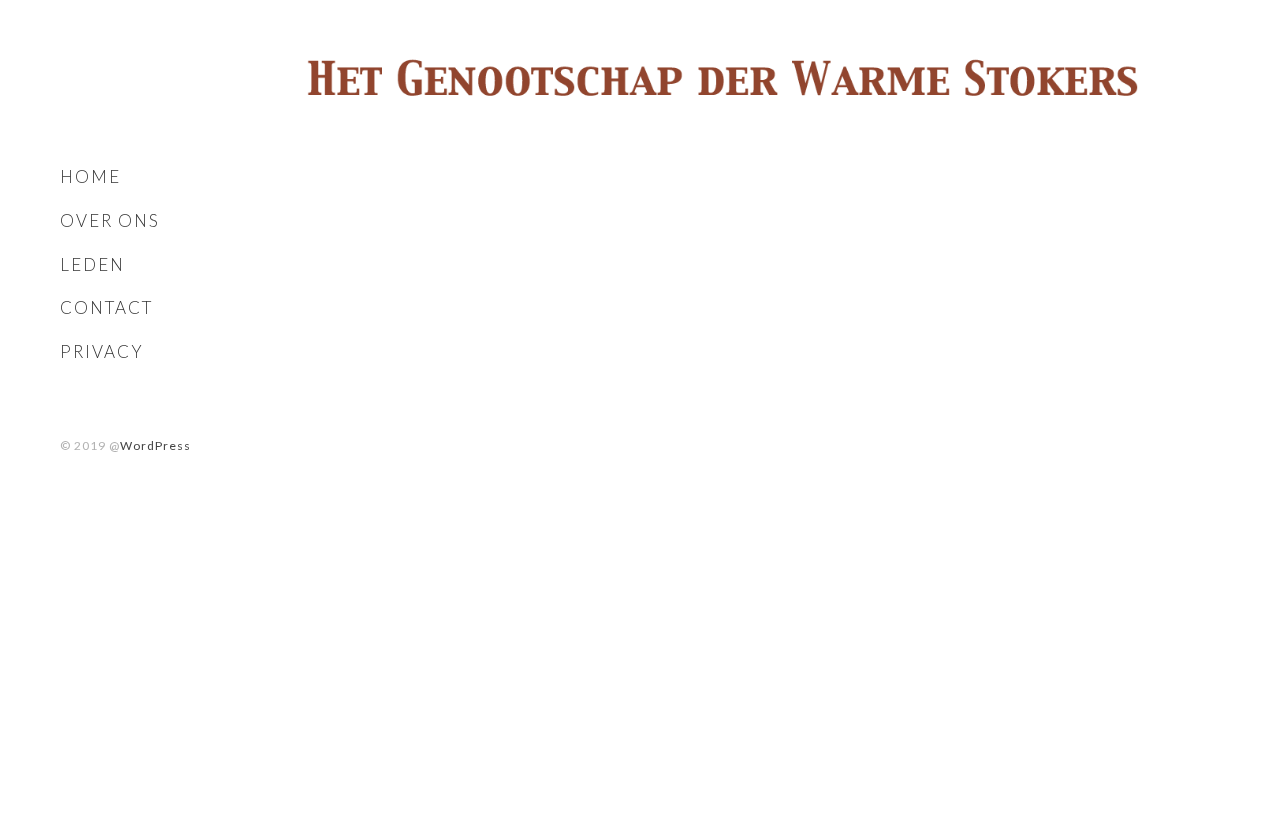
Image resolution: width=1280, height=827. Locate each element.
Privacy (102, 351)
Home (90, 176)
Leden (92, 264)
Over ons (110, 220)
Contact (106, 307)
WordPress (155, 445)
